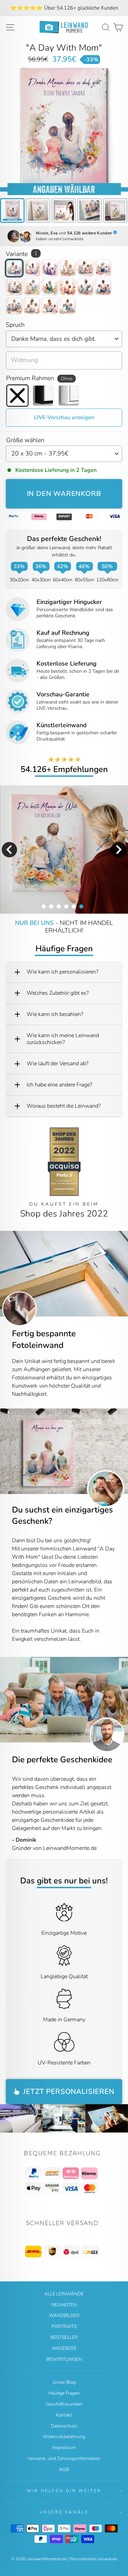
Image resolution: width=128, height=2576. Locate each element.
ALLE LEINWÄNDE (64, 2294)
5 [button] (73, 906)
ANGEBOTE (64, 2348)
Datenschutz (64, 2426)
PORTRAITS (64, 2326)
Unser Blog (64, 2382)
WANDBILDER (64, 2315)
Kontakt (64, 2415)
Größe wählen (25, 440)
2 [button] (51, 906)
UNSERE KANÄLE (64, 2512)
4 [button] (66, 906)
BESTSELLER (64, 2337)
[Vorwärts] (123, 1451)
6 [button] (81, 906)
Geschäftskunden (64, 2404)
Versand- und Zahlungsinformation (64, 2458)
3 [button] (58, 906)
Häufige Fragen (64, 2393)
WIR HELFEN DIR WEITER (64, 2491)
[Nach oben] (64, 2173)
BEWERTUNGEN (64, 2359)
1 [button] (43, 906)
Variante (22, 254)
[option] (64, 8)
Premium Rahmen (39, 378)
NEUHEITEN (64, 2305)
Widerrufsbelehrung (64, 2437)
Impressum (64, 2448)
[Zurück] (5, 1451)
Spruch (15, 325)
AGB (64, 2469)
